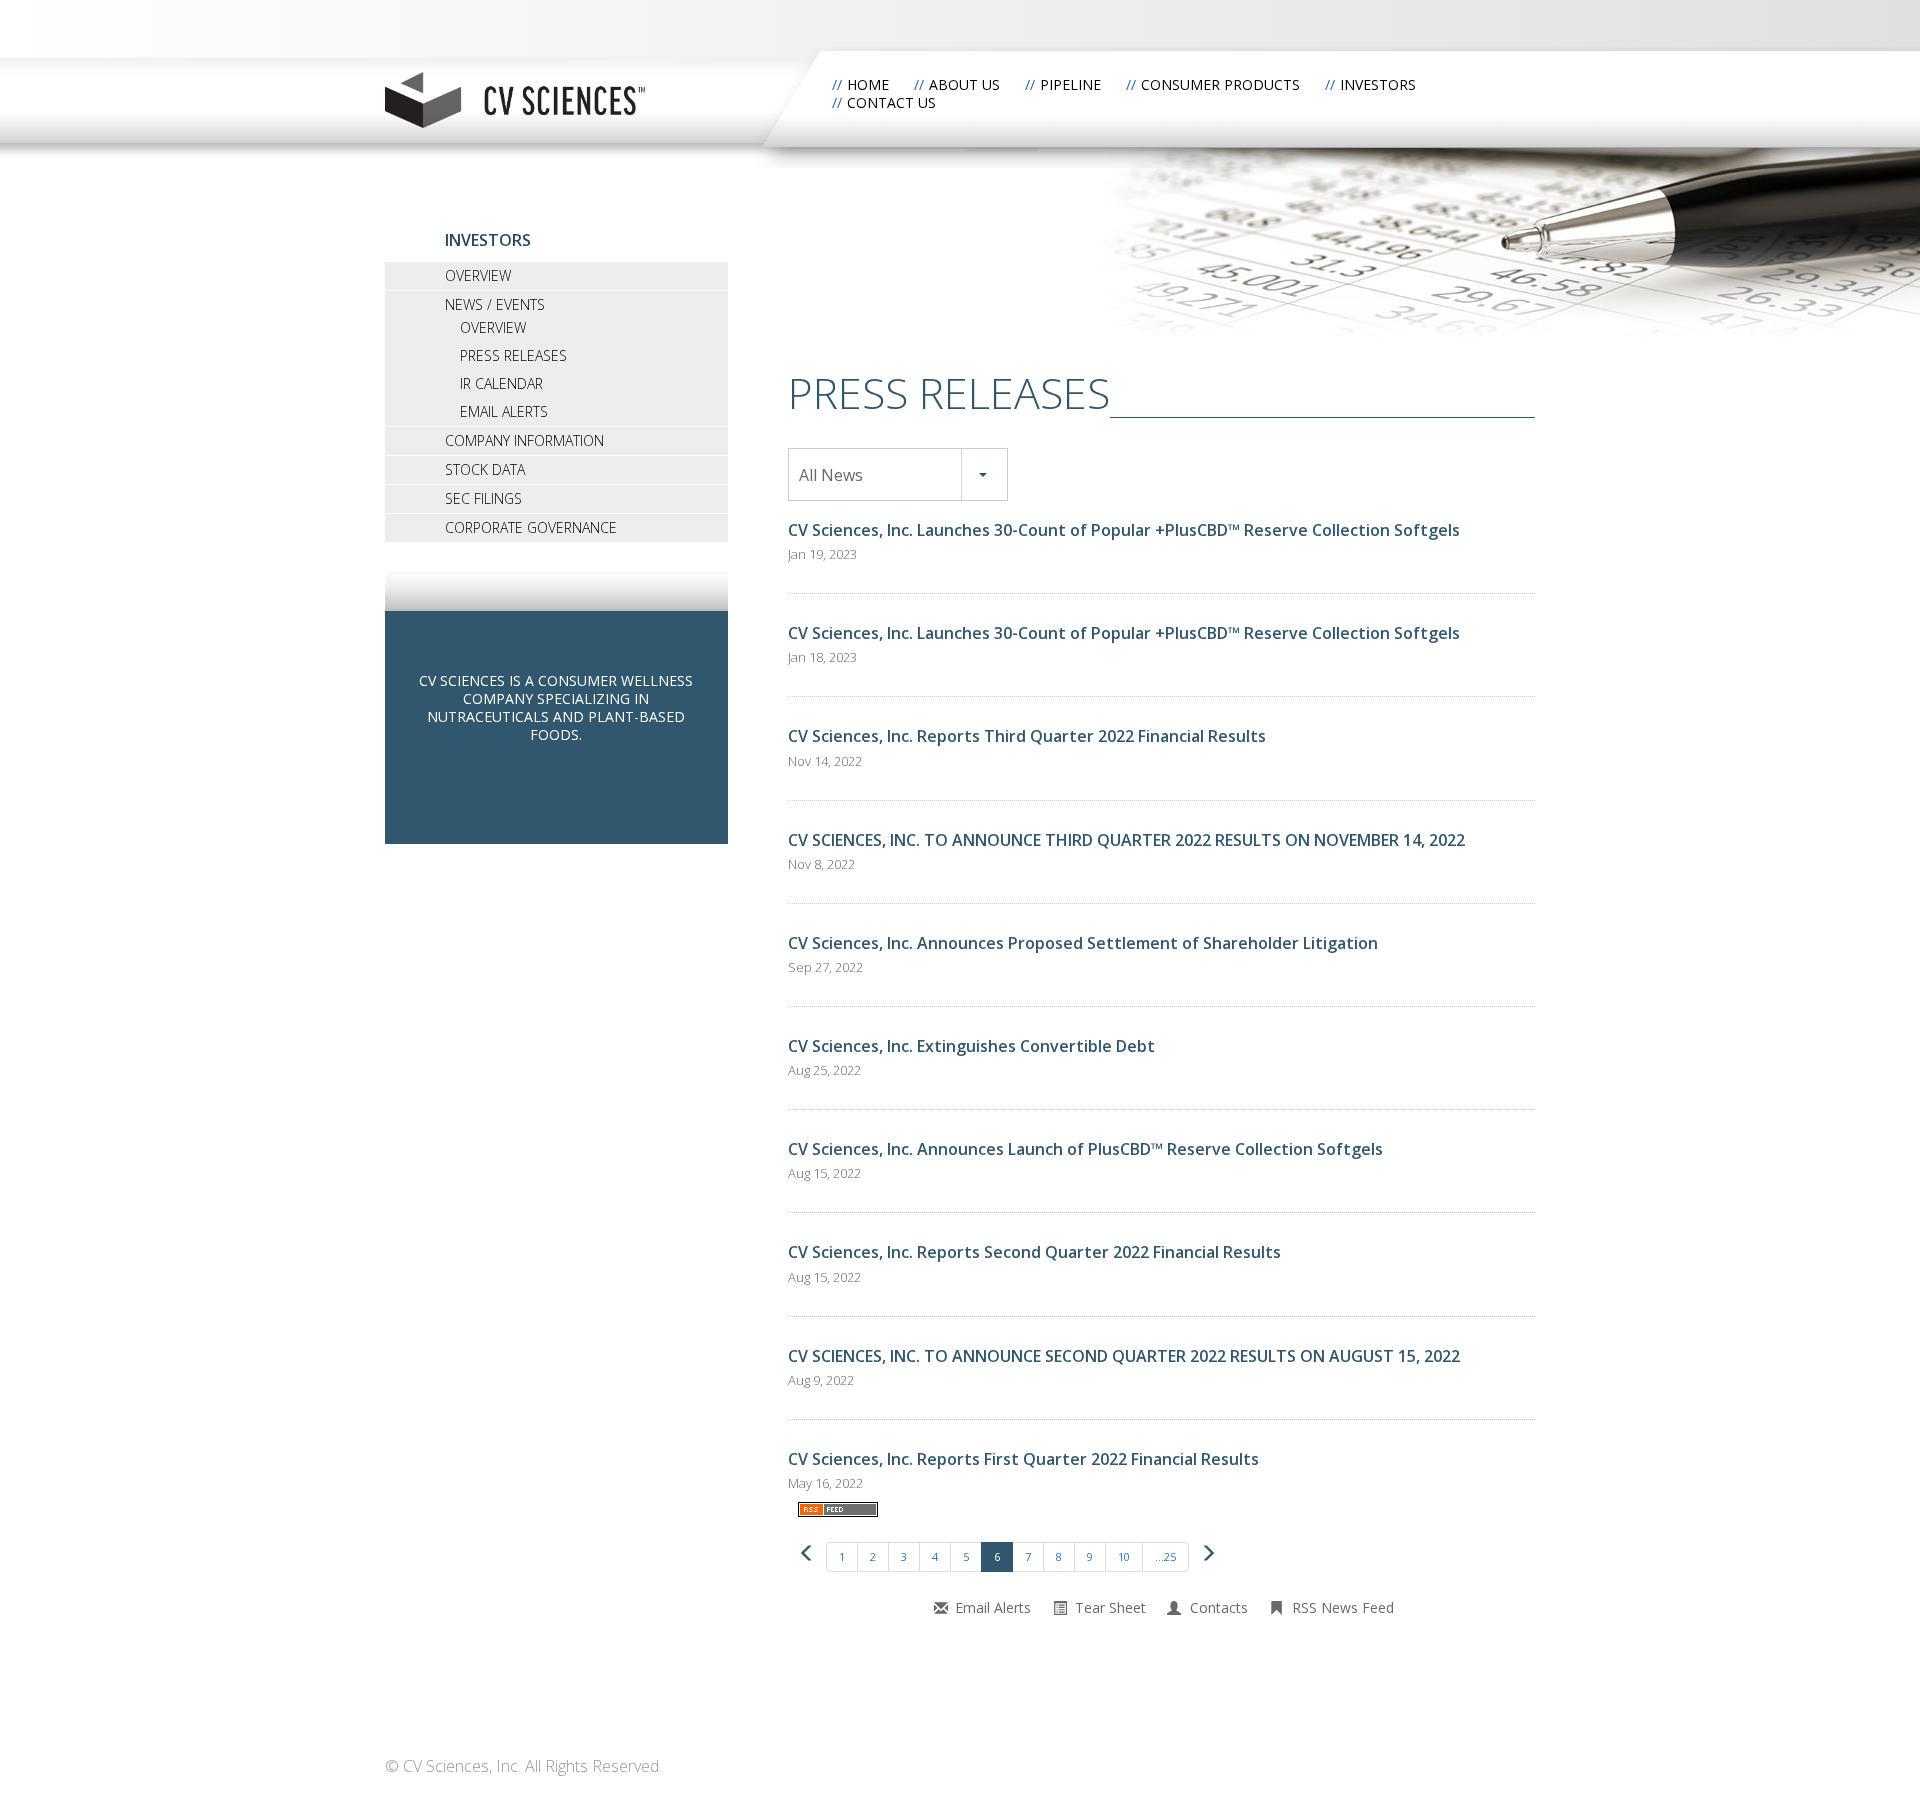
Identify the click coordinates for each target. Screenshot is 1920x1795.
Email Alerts (504, 411)
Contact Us (891, 102)
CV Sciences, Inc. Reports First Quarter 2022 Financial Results (1023, 1459)
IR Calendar (501, 383)
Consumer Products (1220, 84)
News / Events (495, 304)
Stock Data (485, 469)
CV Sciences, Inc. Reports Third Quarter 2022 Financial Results (1027, 736)
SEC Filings (483, 498)
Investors (1378, 84)
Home (868, 84)
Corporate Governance (531, 527)
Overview (478, 275)
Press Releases (513, 355)
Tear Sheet (1110, 1607)
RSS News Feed (1343, 1607)
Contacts (1219, 1607)
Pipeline (1070, 84)
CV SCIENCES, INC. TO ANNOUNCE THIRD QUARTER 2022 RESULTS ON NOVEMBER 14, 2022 (1126, 840)
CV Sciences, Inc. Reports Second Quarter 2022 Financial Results (1034, 1252)
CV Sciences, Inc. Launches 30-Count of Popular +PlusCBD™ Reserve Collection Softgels (1124, 530)
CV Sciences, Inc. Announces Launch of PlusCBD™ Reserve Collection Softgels (1085, 1149)
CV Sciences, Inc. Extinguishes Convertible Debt (971, 1046)
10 (1124, 1556)
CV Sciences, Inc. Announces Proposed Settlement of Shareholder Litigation (1083, 943)
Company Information (524, 440)
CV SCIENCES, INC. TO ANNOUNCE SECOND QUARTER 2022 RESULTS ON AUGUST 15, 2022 (1124, 1356)
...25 (1165, 1556)
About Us (964, 84)
